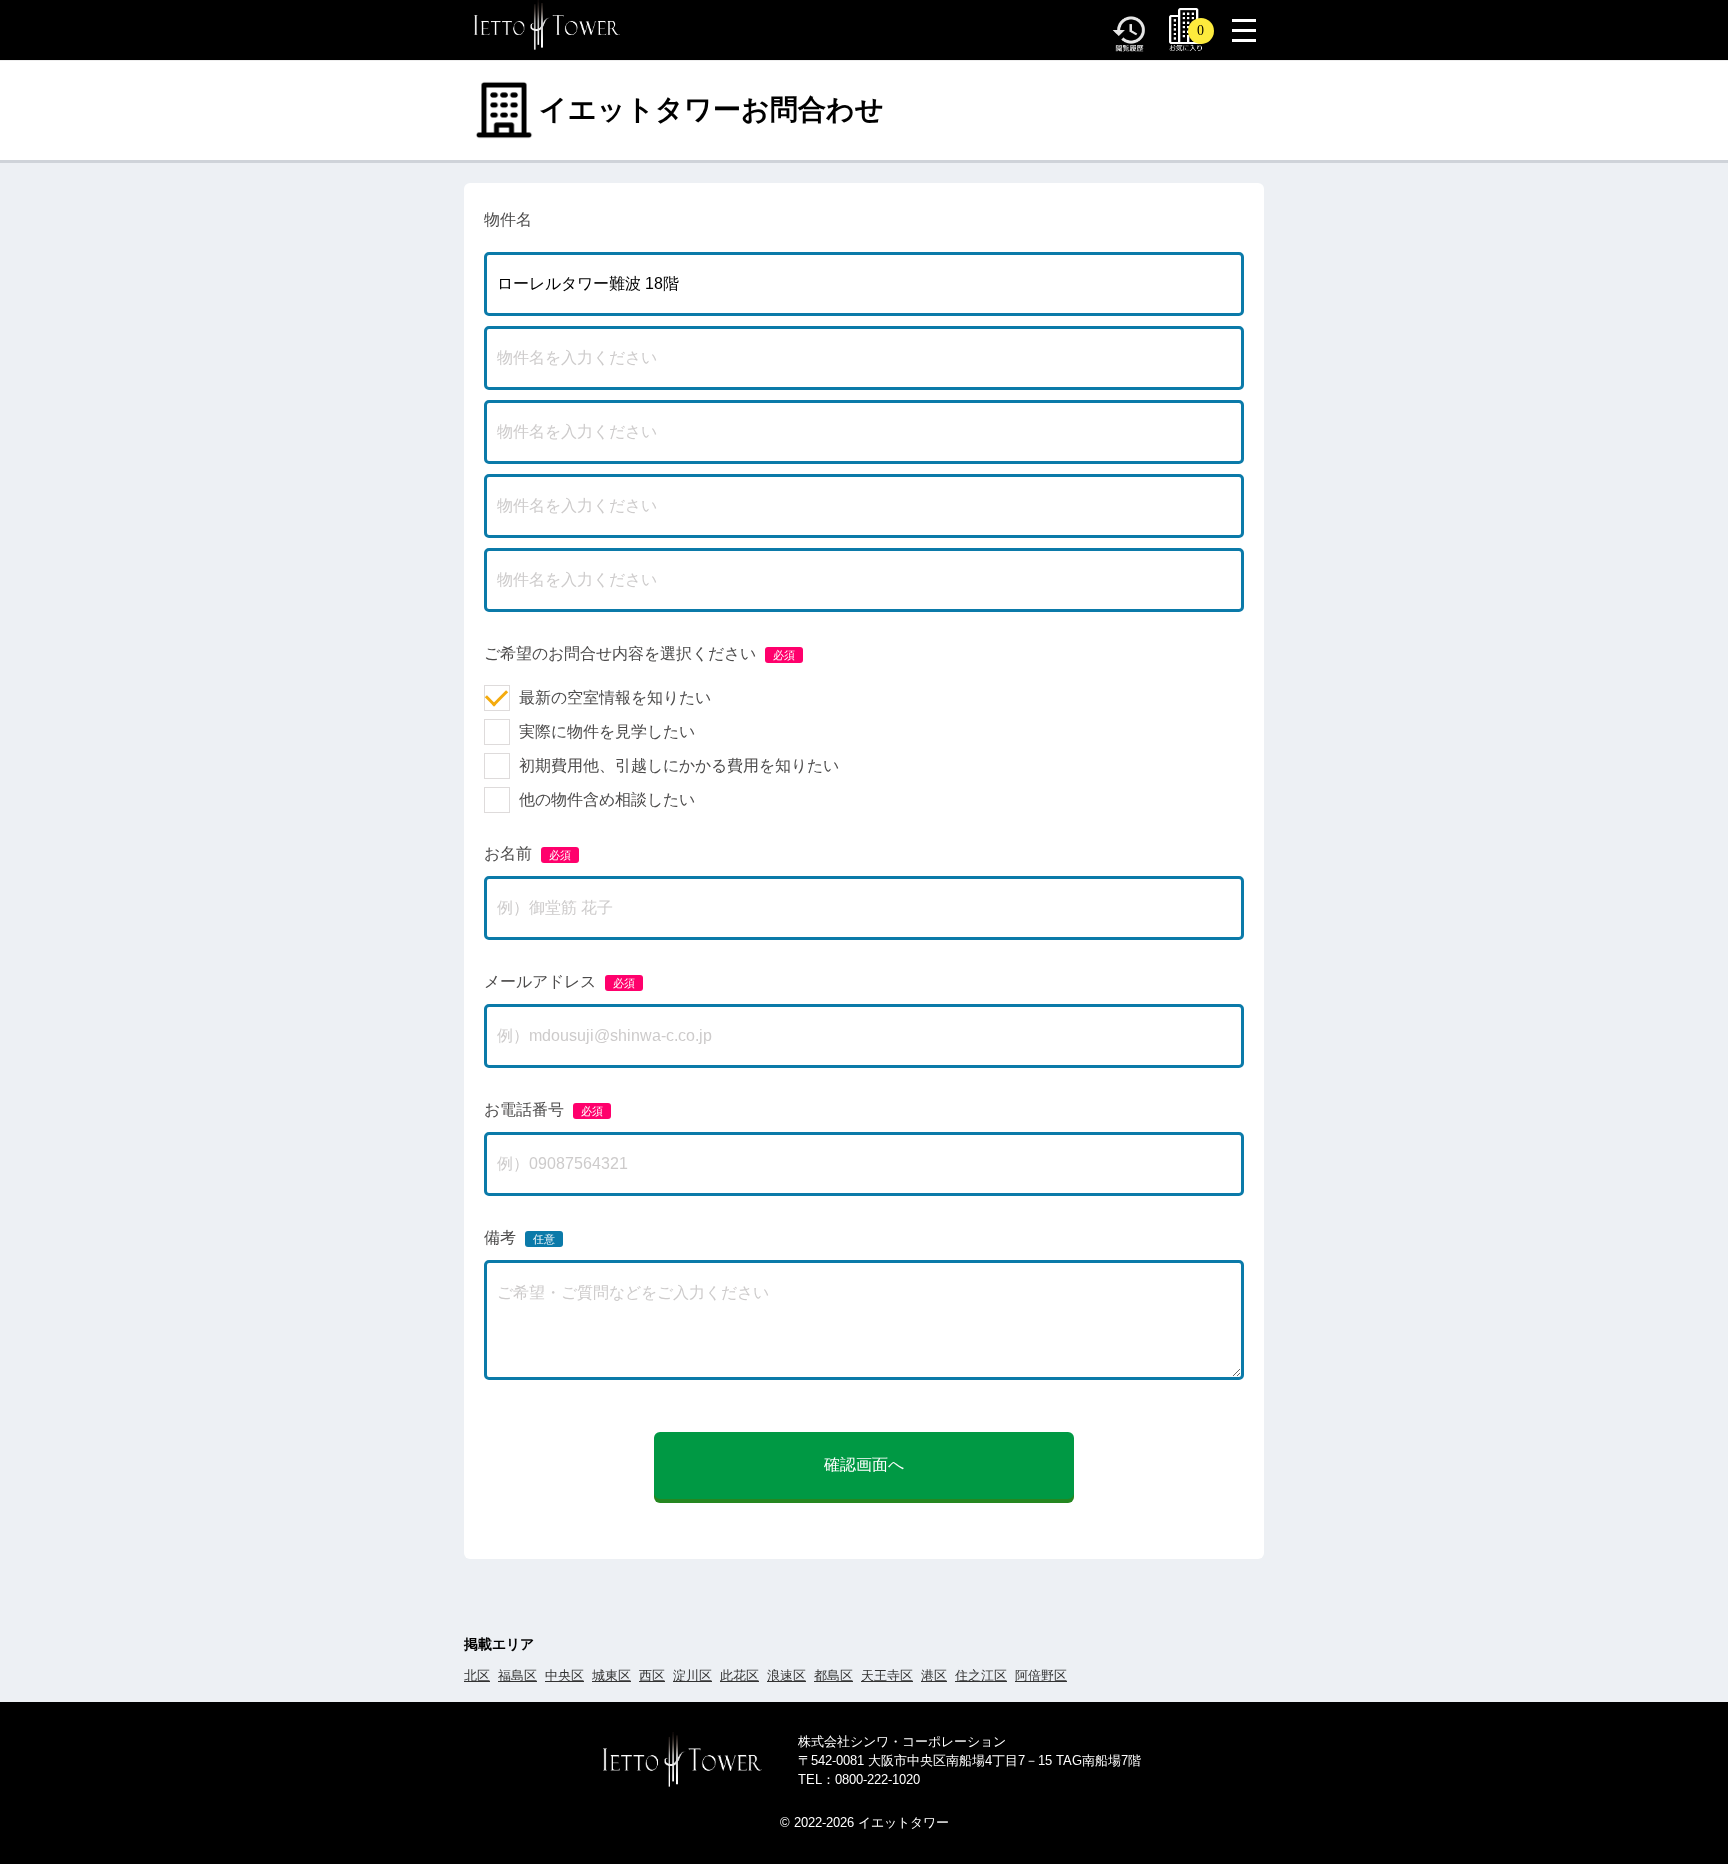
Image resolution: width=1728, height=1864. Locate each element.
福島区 (517, 1675)
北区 (477, 1675)
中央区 (564, 1675)
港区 (934, 1675)
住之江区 (981, 1675)
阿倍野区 (1041, 1675)
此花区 (739, 1675)
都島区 (833, 1675)
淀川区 (692, 1675)
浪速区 (786, 1675)
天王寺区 (887, 1675)
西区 (652, 1675)
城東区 (611, 1675)
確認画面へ (864, 1464)
